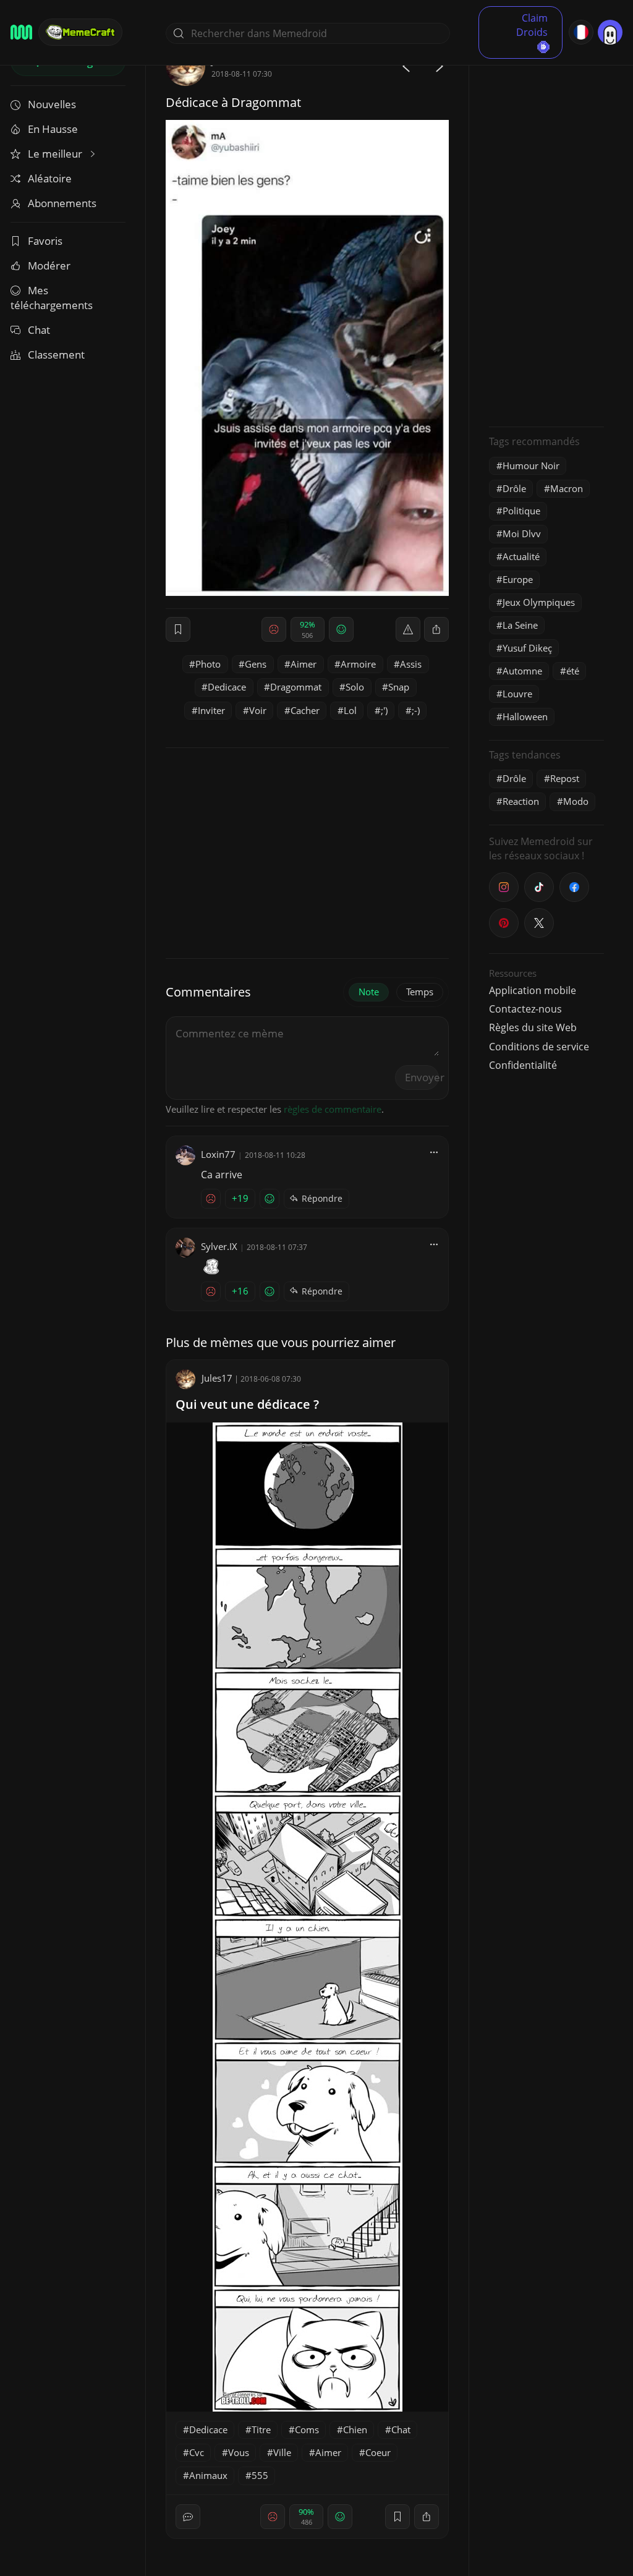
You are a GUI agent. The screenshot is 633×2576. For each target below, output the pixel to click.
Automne (522, 671)
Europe (518, 579)
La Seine (520, 625)
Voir (258, 710)
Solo (355, 687)
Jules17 (217, 1378)
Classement (56, 355)
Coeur (378, 2452)
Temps (420, 992)
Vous (239, 2452)
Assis (411, 664)
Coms (307, 2429)
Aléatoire (50, 178)
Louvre (517, 694)
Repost (565, 778)
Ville (282, 2452)
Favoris (45, 241)
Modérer (49, 266)
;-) (416, 710)
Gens (256, 664)
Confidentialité (523, 1065)
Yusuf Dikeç (527, 648)
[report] (408, 629)
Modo (576, 801)
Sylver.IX (219, 1246)
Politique (521, 511)
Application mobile (533, 990)
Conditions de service (539, 1047)
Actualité (521, 556)
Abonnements (62, 203)
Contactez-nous (525, 1009)
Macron (567, 488)
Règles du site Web (533, 1027)
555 (260, 2475)
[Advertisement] (546, 232)
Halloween (525, 716)
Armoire (358, 664)
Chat (39, 330)
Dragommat (296, 687)
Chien (355, 2429)
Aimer (304, 664)
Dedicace (227, 687)
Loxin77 (218, 1154)
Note (369, 992)
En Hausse (53, 129)
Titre (261, 2429)
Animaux (208, 2475)
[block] (436, 629)
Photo (208, 664)
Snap (399, 687)
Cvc (197, 2452)
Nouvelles (52, 104)
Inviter (211, 710)
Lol (350, 710)
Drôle (514, 488)
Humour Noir (531, 465)
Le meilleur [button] (56, 154)
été (573, 671)
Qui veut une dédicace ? (247, 1404)
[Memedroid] (21, 32)
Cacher (305, 710)
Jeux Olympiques (539, 602)
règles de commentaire (333, 1109)
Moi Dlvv (522, 533)
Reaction (521, 801)
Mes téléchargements (52, 298)
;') (384, 710)
